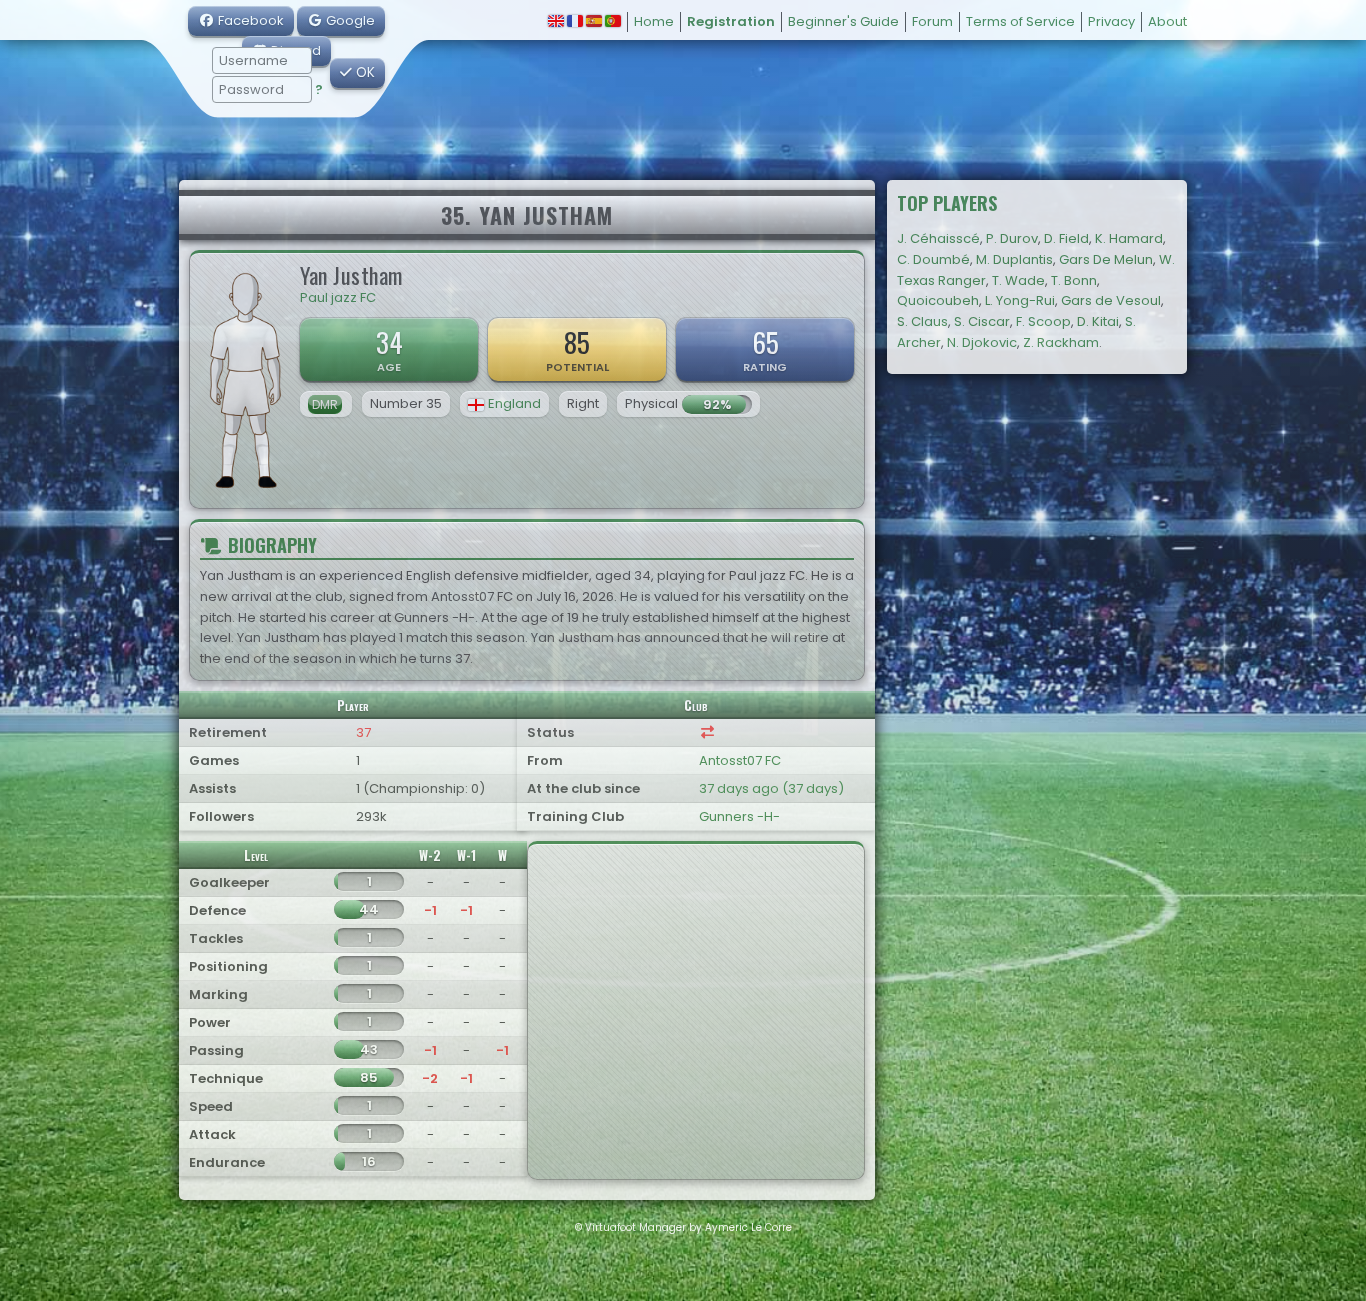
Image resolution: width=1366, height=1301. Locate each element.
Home (654, 21)
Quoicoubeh (938, 300)
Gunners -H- (739, 816)
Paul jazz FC (338, 297)
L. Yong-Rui (1020, 300)
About (1167, 21)
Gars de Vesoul (1111, 300)
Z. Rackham (1061, 342)
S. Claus (922, 321)
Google (349, 20)
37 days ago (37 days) (771, 788)
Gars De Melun (1106, 259)
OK (363, 72)
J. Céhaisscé (938, 238)
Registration (731, 21)
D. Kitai (1098, 321)
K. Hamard (1129, 238)
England (514, 403)
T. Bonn (1074, 280)
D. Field (1066, 238)
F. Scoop (1043, 321)
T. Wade (1018, 280)
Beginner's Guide (843, 21)
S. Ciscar (982, 321)
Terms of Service (1020, 21)
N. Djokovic (982, 342)
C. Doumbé (933, 259)
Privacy (1111, 21)
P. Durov (1012, 238)
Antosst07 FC (740, 760)
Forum (932, 21)
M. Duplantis (1014, 259)
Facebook (249, 20)
